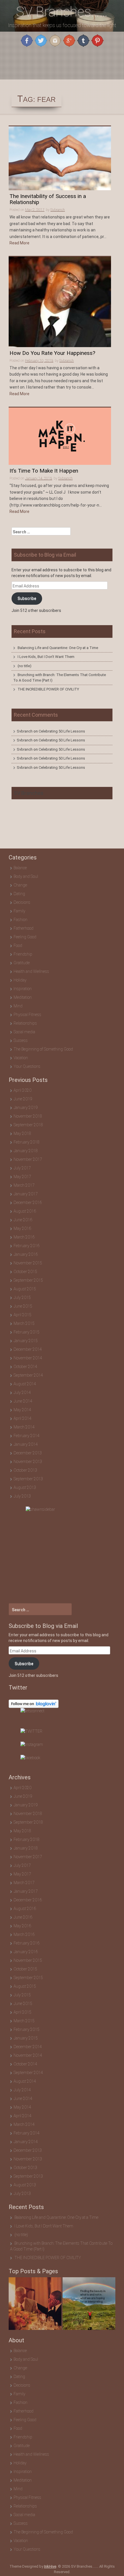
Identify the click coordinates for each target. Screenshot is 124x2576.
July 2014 (22, 1392)
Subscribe (27, 598)
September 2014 (28, 1375)
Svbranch (58, 210)
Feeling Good (25, 937)
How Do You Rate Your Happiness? (52, 353)
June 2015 (23, 1306)
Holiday (20, 980)
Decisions (22, 902)
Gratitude (22, 963)
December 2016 (28, 1203)
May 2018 (22, 1133)
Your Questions (27, 1066)
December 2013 (28, 1453)
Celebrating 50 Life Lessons (62, 731)
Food (18, 945)
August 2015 (25, 1289)
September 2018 (28, 1125)
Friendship (23, 954)
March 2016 (24, 1237)
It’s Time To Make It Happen (44, 471)
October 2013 (25, 1470)
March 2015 (24, 1323)
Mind (18, 1006)
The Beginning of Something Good (43, 1049)
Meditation (23, 997)
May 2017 (22, 1177)
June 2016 (23, 1220)
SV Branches (29, 793)
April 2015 (22, 1315)
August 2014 (25, 1384)
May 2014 (22, 1410)
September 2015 (28, 1280)
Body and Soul (26, 876)
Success (21, 1040)
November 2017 (28, 1159)
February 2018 (27, 1142)
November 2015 (28, 1263)
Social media (24, 1032)
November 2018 (28, 1116)
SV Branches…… (62, 12)
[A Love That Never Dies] (35, 2304)
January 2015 (26, 1341)
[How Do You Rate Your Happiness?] (60, 302)
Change (20, 885)
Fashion (20, 920)
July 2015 (22, 1297)
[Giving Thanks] (89, 2304)
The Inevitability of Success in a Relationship (48, 199)
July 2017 (22, 1168)
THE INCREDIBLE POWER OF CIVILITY (48, 689)
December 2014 (28, 1349)
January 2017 (26, 1194)
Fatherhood (24, 928)
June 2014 (23, 1401)
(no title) (25, 666)
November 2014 (28, 1358)
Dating (19, 894)
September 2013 (28, 1479)
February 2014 (27, 1436)
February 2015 (27, 1332)
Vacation (21, 1058)
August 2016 (25, 1211)
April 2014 (22, 1418)
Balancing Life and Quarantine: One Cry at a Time (58, 648)
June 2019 (23, 1099)
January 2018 (26, 1151)
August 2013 (25, 1487)
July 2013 (22, 1496)
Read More (19, 243)
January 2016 (26, 1254)
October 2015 (25, 1272)
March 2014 (24, 1427)
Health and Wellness (31, 971)
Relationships (25, 1023)
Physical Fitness (27, 1015)
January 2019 (26, 1108)
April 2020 (22, 1090)
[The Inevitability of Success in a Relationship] (60, 158)
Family (19, 911)
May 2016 (22, 1228)
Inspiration (23, 989)
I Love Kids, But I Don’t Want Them (46, 657)
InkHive (50, 2566)
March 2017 (24, 1185)
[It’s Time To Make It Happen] (60, 436)
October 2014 (25, 1367)
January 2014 (26, 1444)
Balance (20, 868)
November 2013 (28, 1462)
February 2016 (27, 1246)
